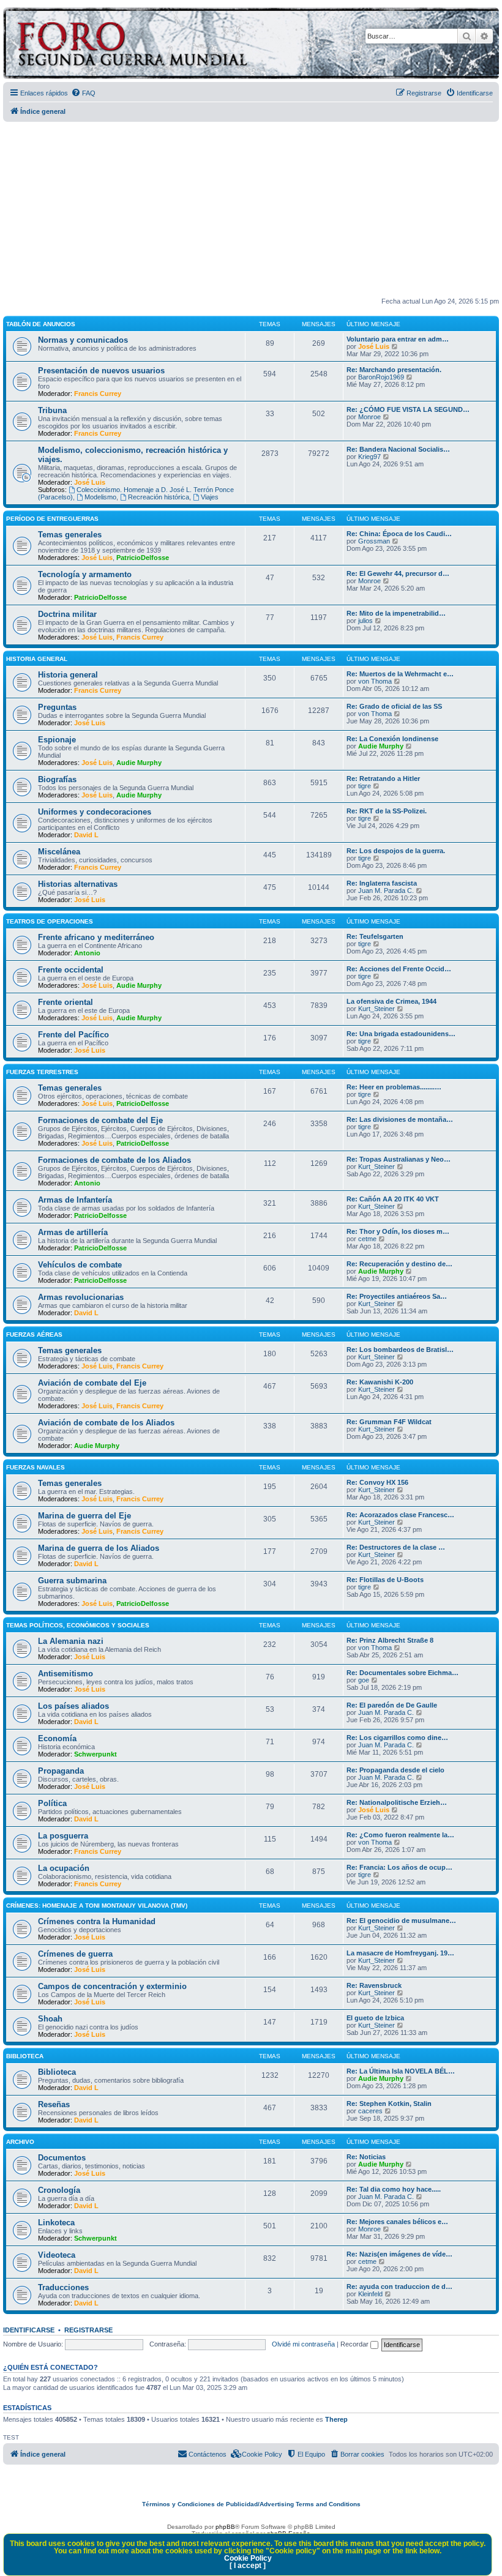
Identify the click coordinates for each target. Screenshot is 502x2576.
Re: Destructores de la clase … (396, 1547)
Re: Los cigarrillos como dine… (397, 1738)
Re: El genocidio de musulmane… (401, 1921)
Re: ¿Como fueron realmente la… (400, 1835)
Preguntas (57, 707)
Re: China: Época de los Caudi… (399, 534)
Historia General (37, 659)
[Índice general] (180, 45)
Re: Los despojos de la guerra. (396, 851)
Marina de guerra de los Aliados (99, 1548)
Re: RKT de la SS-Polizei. (387, 811)
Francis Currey (98, 394)
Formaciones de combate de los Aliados (114, 1160)
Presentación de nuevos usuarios (101, 371)
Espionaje (57, 740)
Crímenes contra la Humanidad (97, 1921)
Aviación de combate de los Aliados (106, 1423)
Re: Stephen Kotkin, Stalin (389, 2104)
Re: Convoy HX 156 (377, 1482)
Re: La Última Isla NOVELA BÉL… (401, 2071)
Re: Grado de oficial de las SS (394, 706)
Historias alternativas (78, 884)
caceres (370, 2111)
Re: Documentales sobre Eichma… (403, 1673)
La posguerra (63, 1836)
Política (52, 1803)
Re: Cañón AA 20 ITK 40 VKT (393, 1199)
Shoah (50, 2019)
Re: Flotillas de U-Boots (385, 1580)
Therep (336, 2419)
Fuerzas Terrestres (42, 1072)
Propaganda (61, 1771)
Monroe (369, 417)
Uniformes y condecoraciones (95, 812)
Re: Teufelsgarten (375, 936)
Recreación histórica (159, 497)
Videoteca (57, 2255)
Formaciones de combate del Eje (100, 1120)
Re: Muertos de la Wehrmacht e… (400, 674)
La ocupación (64, 1868)
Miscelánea (59, 852)
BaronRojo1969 (381, 377)
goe (364, 1680)
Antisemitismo (66, 1674)
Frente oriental (66, 1002)
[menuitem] (83, 93)
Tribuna (52, 410)
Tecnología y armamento (85, 574)
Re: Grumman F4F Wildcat (389, 1422)
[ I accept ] (248, 2566)
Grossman (374, 541)
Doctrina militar (67, 614)
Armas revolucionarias (81, 1297)
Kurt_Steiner (376, 1009)
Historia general (68, 675)
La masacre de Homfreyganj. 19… (400, 1953)
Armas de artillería (73, 1232)
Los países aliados (73, 1706)
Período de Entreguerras (52, 519)
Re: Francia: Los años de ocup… (399, 1867)
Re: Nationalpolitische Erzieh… (397, 1802)
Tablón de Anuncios (41, 324)
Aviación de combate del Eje (92, 1383)
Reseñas (54, 2104)
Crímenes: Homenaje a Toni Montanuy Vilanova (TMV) (97, 1906)
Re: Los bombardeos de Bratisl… (400, 1350)
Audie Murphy (139, 763)
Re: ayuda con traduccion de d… (399, 2287)
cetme (367, 1239)
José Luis (374, 346)
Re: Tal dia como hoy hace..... (394, 2189)
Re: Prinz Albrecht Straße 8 (390, 1640)
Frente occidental (71, 970)
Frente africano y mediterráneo (96, 937)
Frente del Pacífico (73, 1035)
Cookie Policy (248, 2558)
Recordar (355, 2344)
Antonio (87, 953)
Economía (57, 1738)
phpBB (225, 2527)
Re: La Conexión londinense (392, 739)
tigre (365, 786)
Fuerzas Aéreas (34, 1335)
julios (365, 621)
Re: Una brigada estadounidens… (401, 1034)
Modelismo (100, 497)
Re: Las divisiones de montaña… (400, 1119)
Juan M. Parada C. (386, 890)
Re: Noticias (366, 2157)
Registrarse (88, 2330)
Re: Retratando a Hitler (383, 778)
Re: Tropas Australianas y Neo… (399, 1159)
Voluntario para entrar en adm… (398, 339)
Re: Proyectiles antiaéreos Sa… (397, 1296)
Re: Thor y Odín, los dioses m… (398, 1231)
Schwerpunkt (96, 1754)
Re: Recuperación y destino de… (399, 1264)
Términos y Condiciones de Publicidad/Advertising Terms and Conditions (251, 2504)
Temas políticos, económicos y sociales (78, 1625)
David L (86, 835)
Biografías (57, 779)
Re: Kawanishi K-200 (380, 1382)
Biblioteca (25, 2056)
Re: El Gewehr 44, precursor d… (398, 573)
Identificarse (29, 2330)
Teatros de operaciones (50, 921)
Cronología (59, 2190)
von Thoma (375, 681)
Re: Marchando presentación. (394, 370)
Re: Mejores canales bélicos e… (397, 2222)
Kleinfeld (370, 2294)
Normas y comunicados (83, 340)
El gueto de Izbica (375, 2018)
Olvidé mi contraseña (303, 2344)
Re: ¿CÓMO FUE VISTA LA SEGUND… (408, 409)
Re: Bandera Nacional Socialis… (398, 449)
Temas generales (70, 535)
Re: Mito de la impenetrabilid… (396, 613)
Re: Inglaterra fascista (382, 883)
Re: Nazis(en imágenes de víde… (399, 2254)
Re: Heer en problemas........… (394, 1087)
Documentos (62, 2158)
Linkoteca (56, 2223)
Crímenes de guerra (75, 1954)
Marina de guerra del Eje (84, 1516)
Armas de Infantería (75, 1200)
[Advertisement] (253, 210)
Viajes (210, 497)
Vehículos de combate (80, 1265)
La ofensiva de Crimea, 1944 (391, 1001)
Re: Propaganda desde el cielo (395, 1770)
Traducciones (63, 2287)
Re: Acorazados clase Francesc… (400, 1515)
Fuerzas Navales (36, 1467)
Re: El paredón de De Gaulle (392, 1705)
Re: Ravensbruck (374, 1985)
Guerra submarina (72, 1581)
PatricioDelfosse (143, 558)
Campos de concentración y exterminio (112, 1986)
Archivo (20, 2142)
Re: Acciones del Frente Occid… (399, 969)
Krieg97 (369, 457)
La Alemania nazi (71, 1641)
